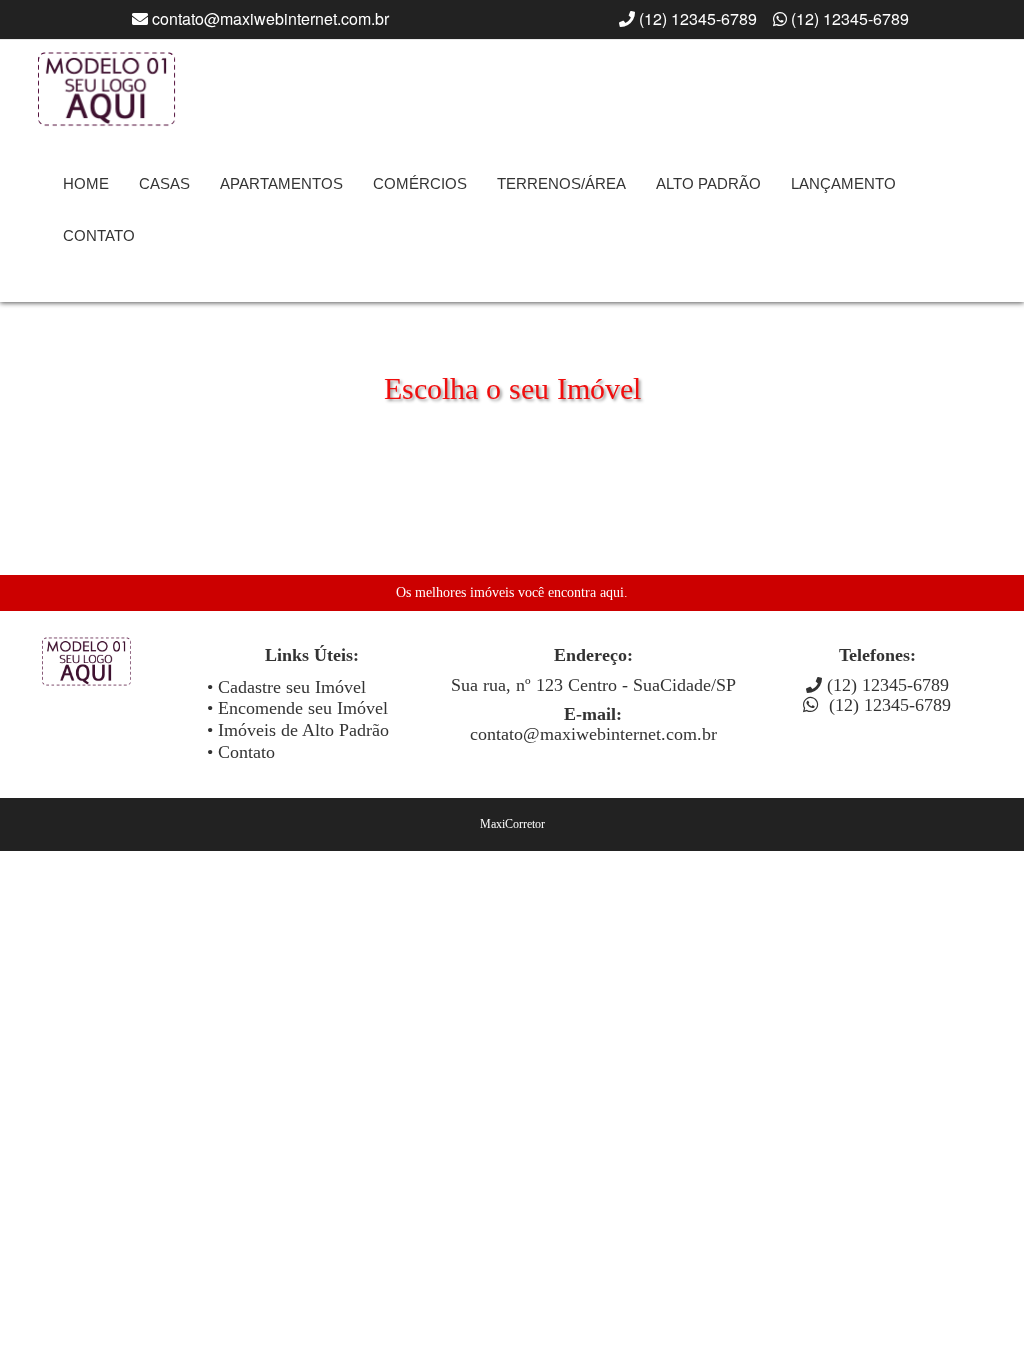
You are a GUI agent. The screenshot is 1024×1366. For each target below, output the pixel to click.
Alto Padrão (708, 183)
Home (86, 183)
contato (99, 235)
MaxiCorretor (512, 824)
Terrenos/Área (561, 183)
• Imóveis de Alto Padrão (298, 730)
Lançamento (843, 183)
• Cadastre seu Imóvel (286, 687)
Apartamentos (281, 183)
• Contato (241, 752)
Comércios (420, 183)
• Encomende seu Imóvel (297, 708)
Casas (164, 183)
